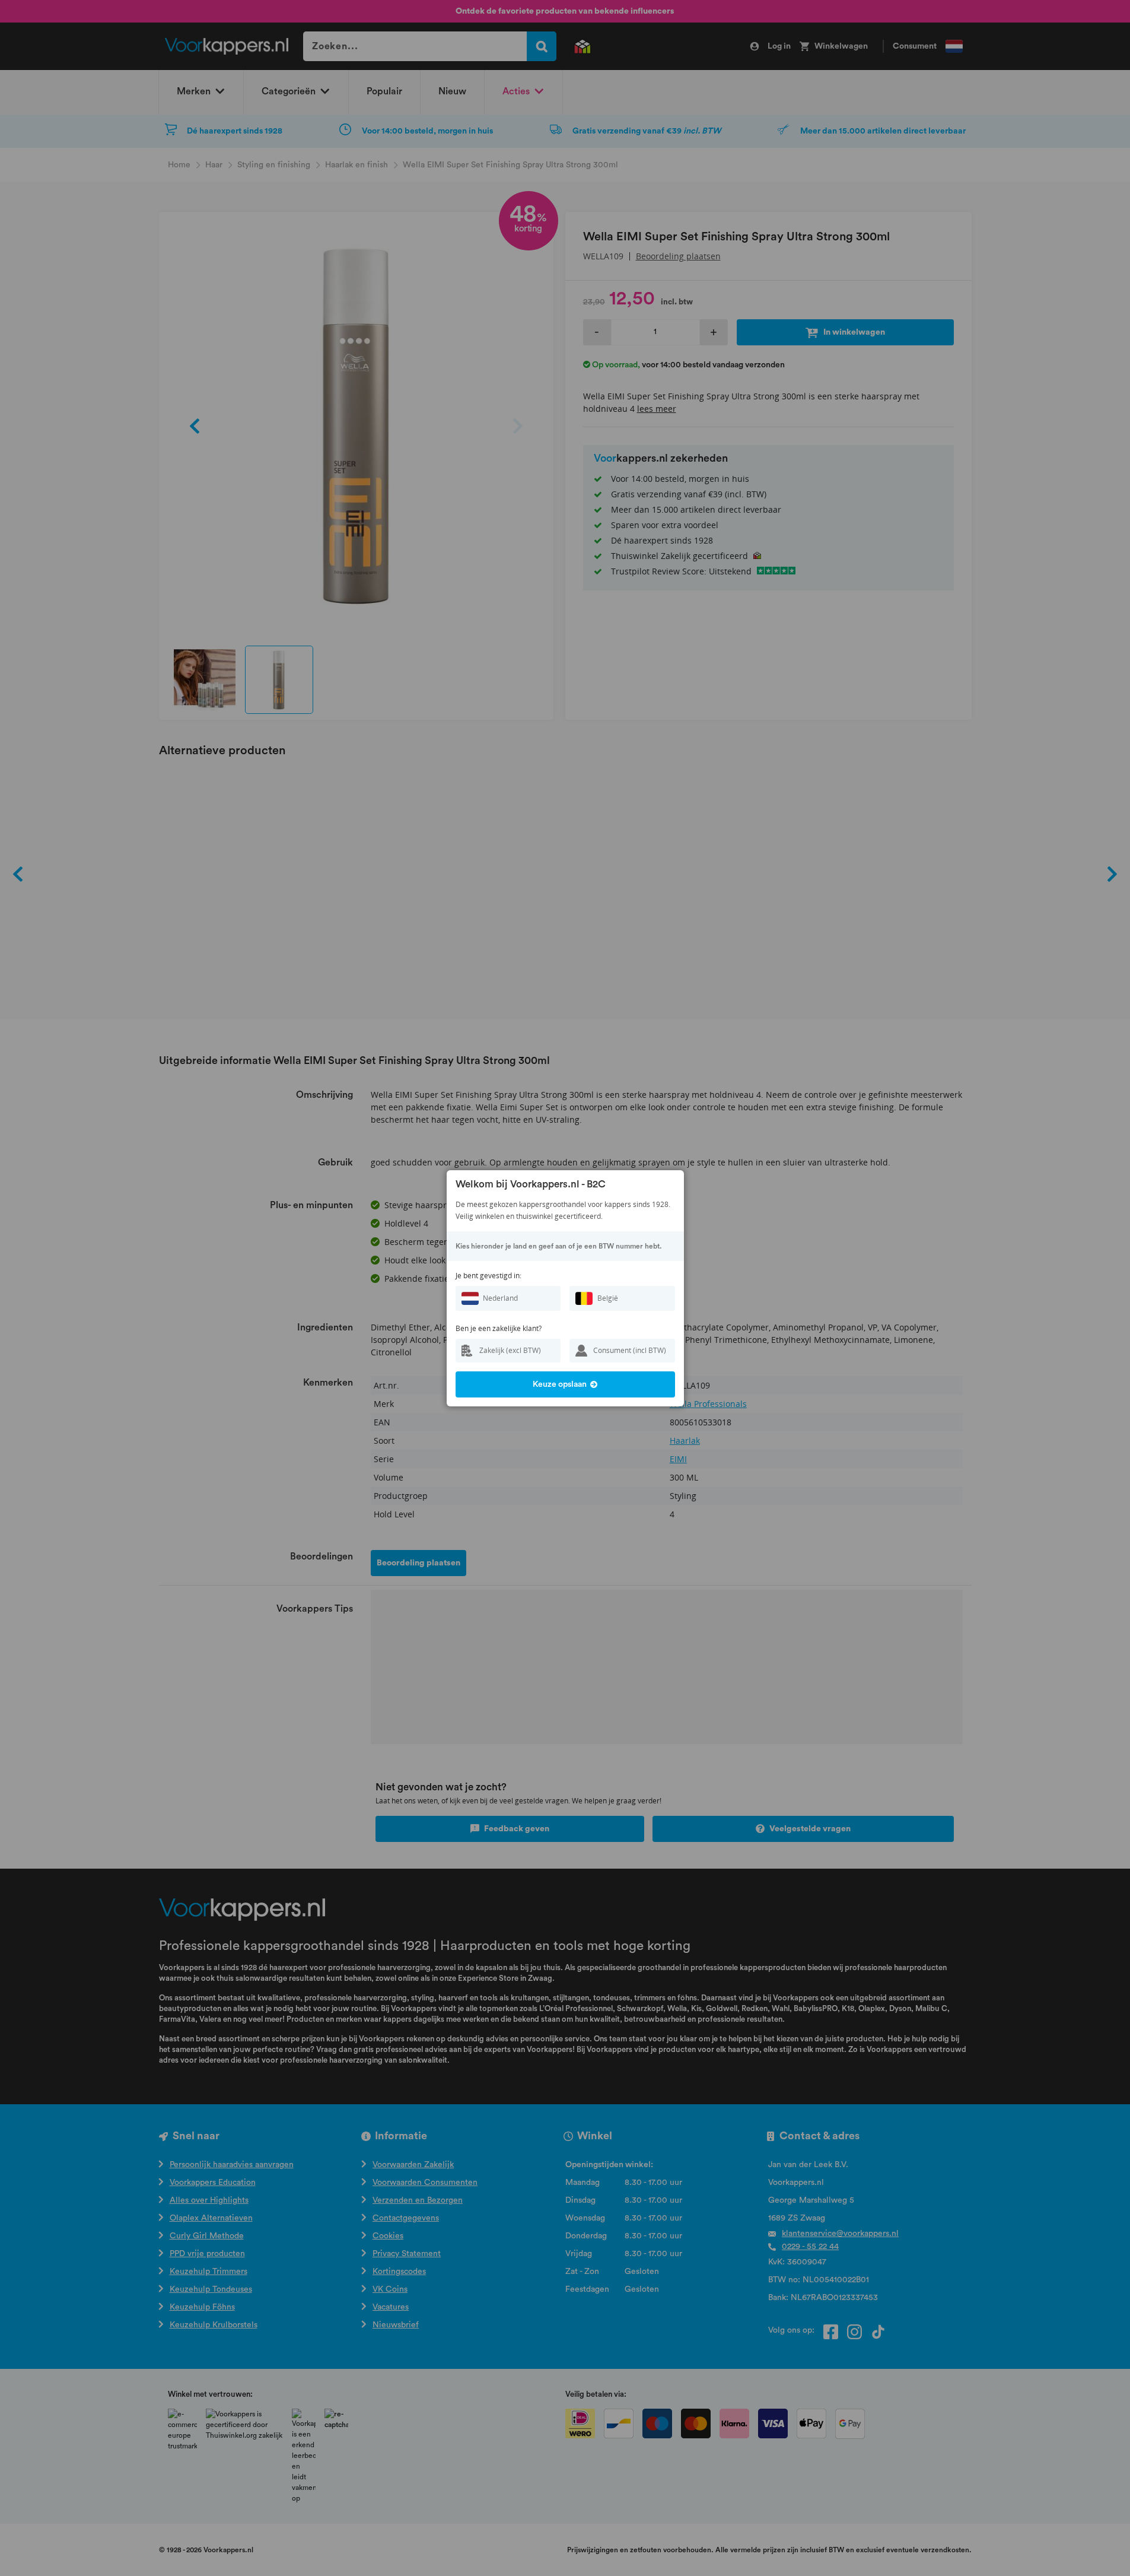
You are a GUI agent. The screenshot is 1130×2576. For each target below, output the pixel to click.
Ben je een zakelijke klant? (499, 1328)
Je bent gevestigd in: (488, 1276)
